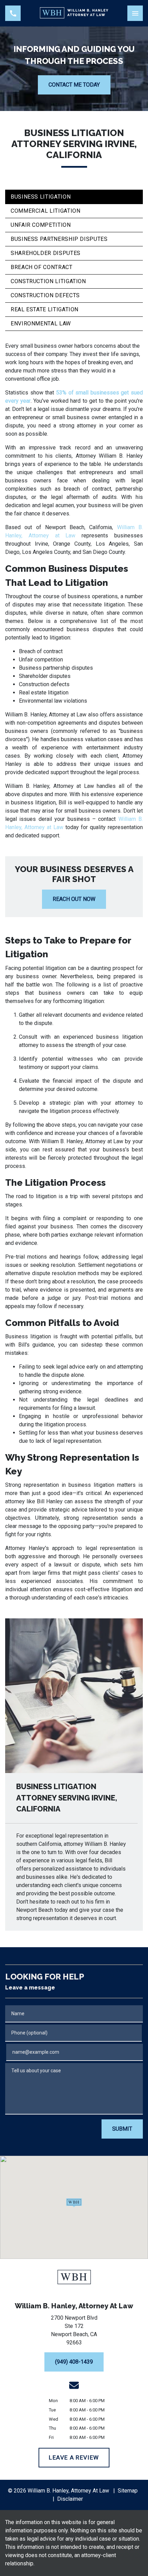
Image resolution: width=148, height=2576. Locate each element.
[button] (74, 2203)
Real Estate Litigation (45, 309)
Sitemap (128, 2491)
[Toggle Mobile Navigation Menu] (135, 13)
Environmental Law (41, 324)
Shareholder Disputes (46, 253)
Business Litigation (41, 197)
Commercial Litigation (45, 211)
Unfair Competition (41, 225)
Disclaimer (70, 2499)
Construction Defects (45, 295)
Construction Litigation (48, 281)
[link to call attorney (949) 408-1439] (13, 13)
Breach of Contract (42, 267)
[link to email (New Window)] (74, 2385)
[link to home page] (74, 13)
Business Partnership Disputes (59, 239)
